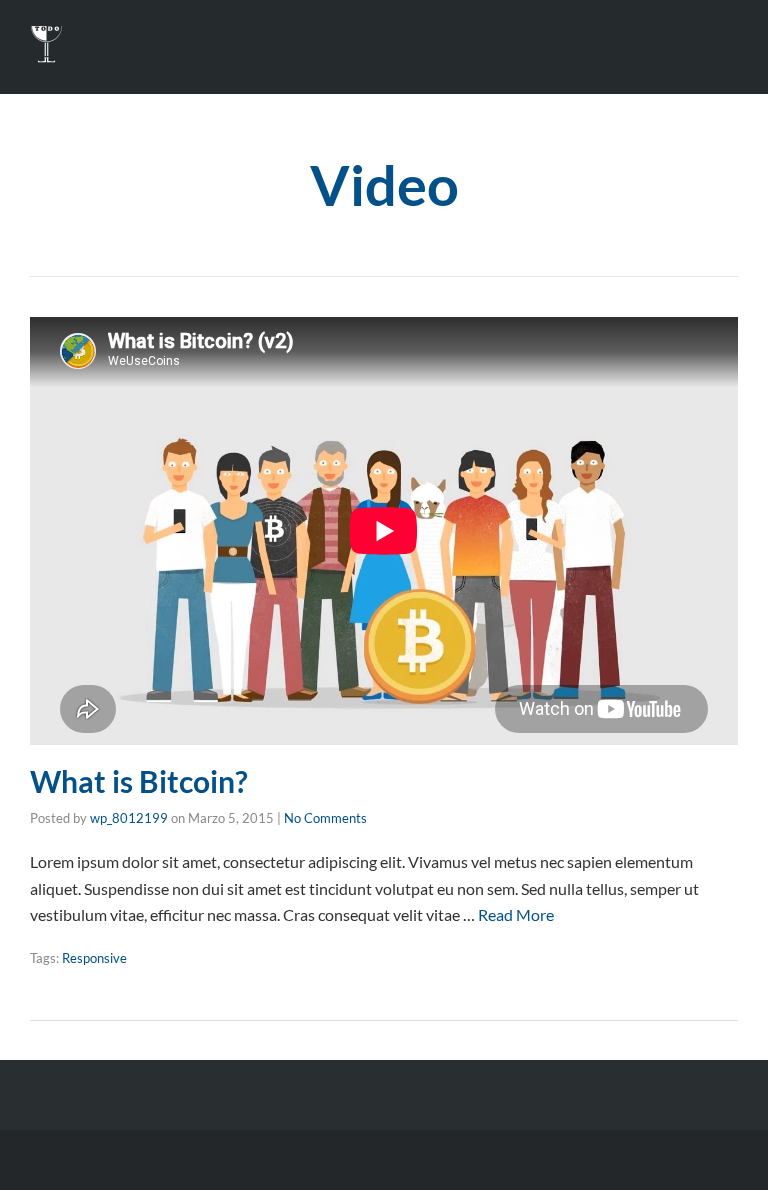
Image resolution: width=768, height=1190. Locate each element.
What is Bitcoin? (139, 781)
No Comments (325, 818)
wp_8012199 (129, 818)
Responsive (94, 958)
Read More (516, 914)
